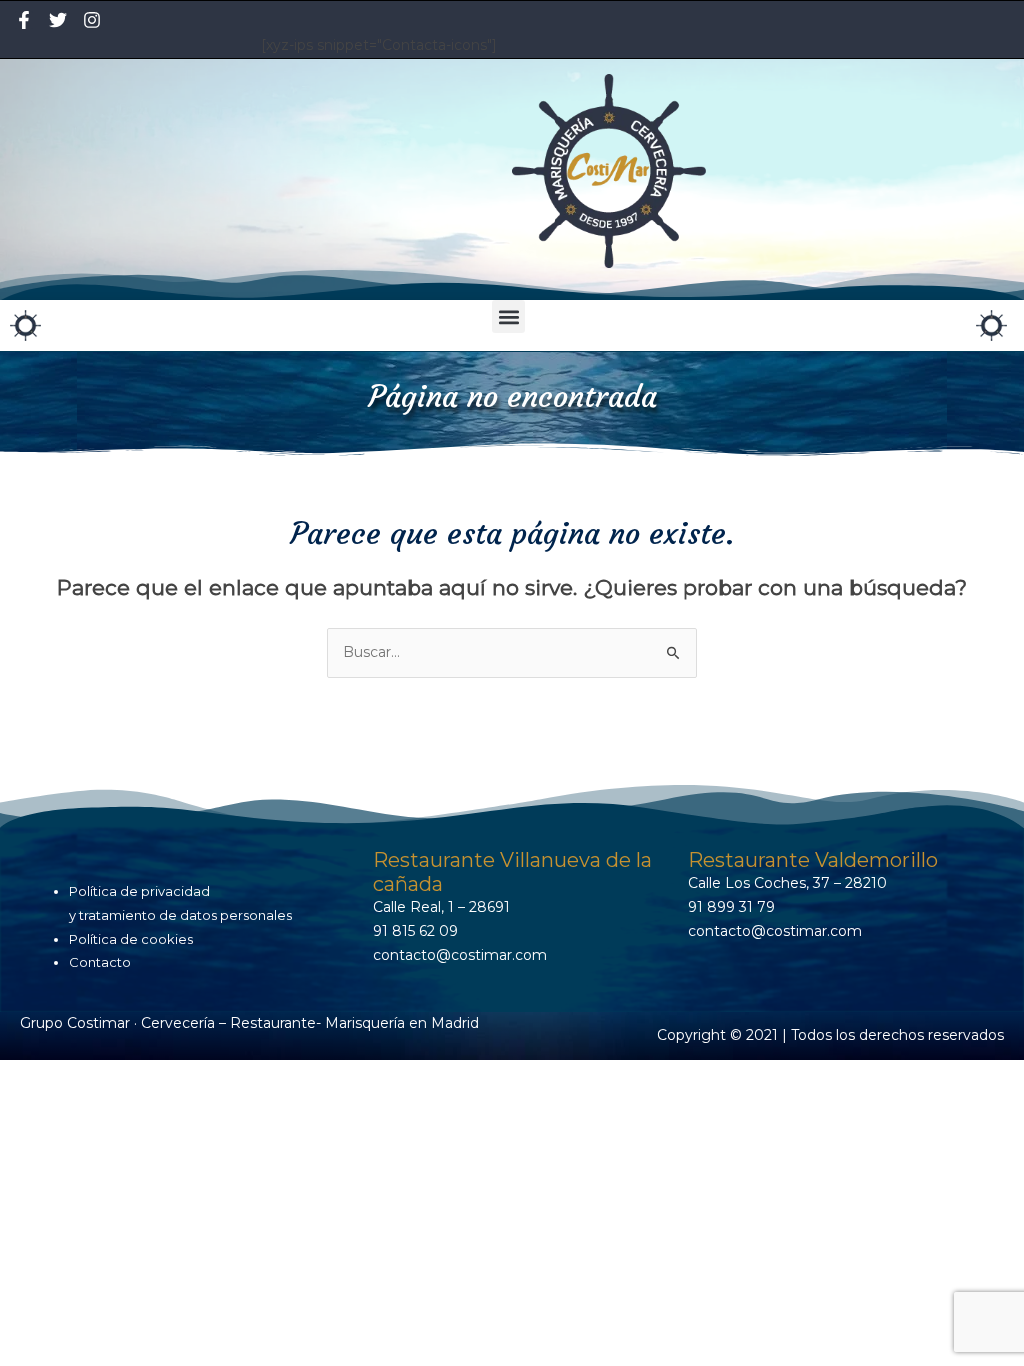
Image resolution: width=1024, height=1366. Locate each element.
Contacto (100, 962)
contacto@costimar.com (460, 955)
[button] (508, 316)
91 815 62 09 (415, 931)
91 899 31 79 (731, 907)
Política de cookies (131, 939)
